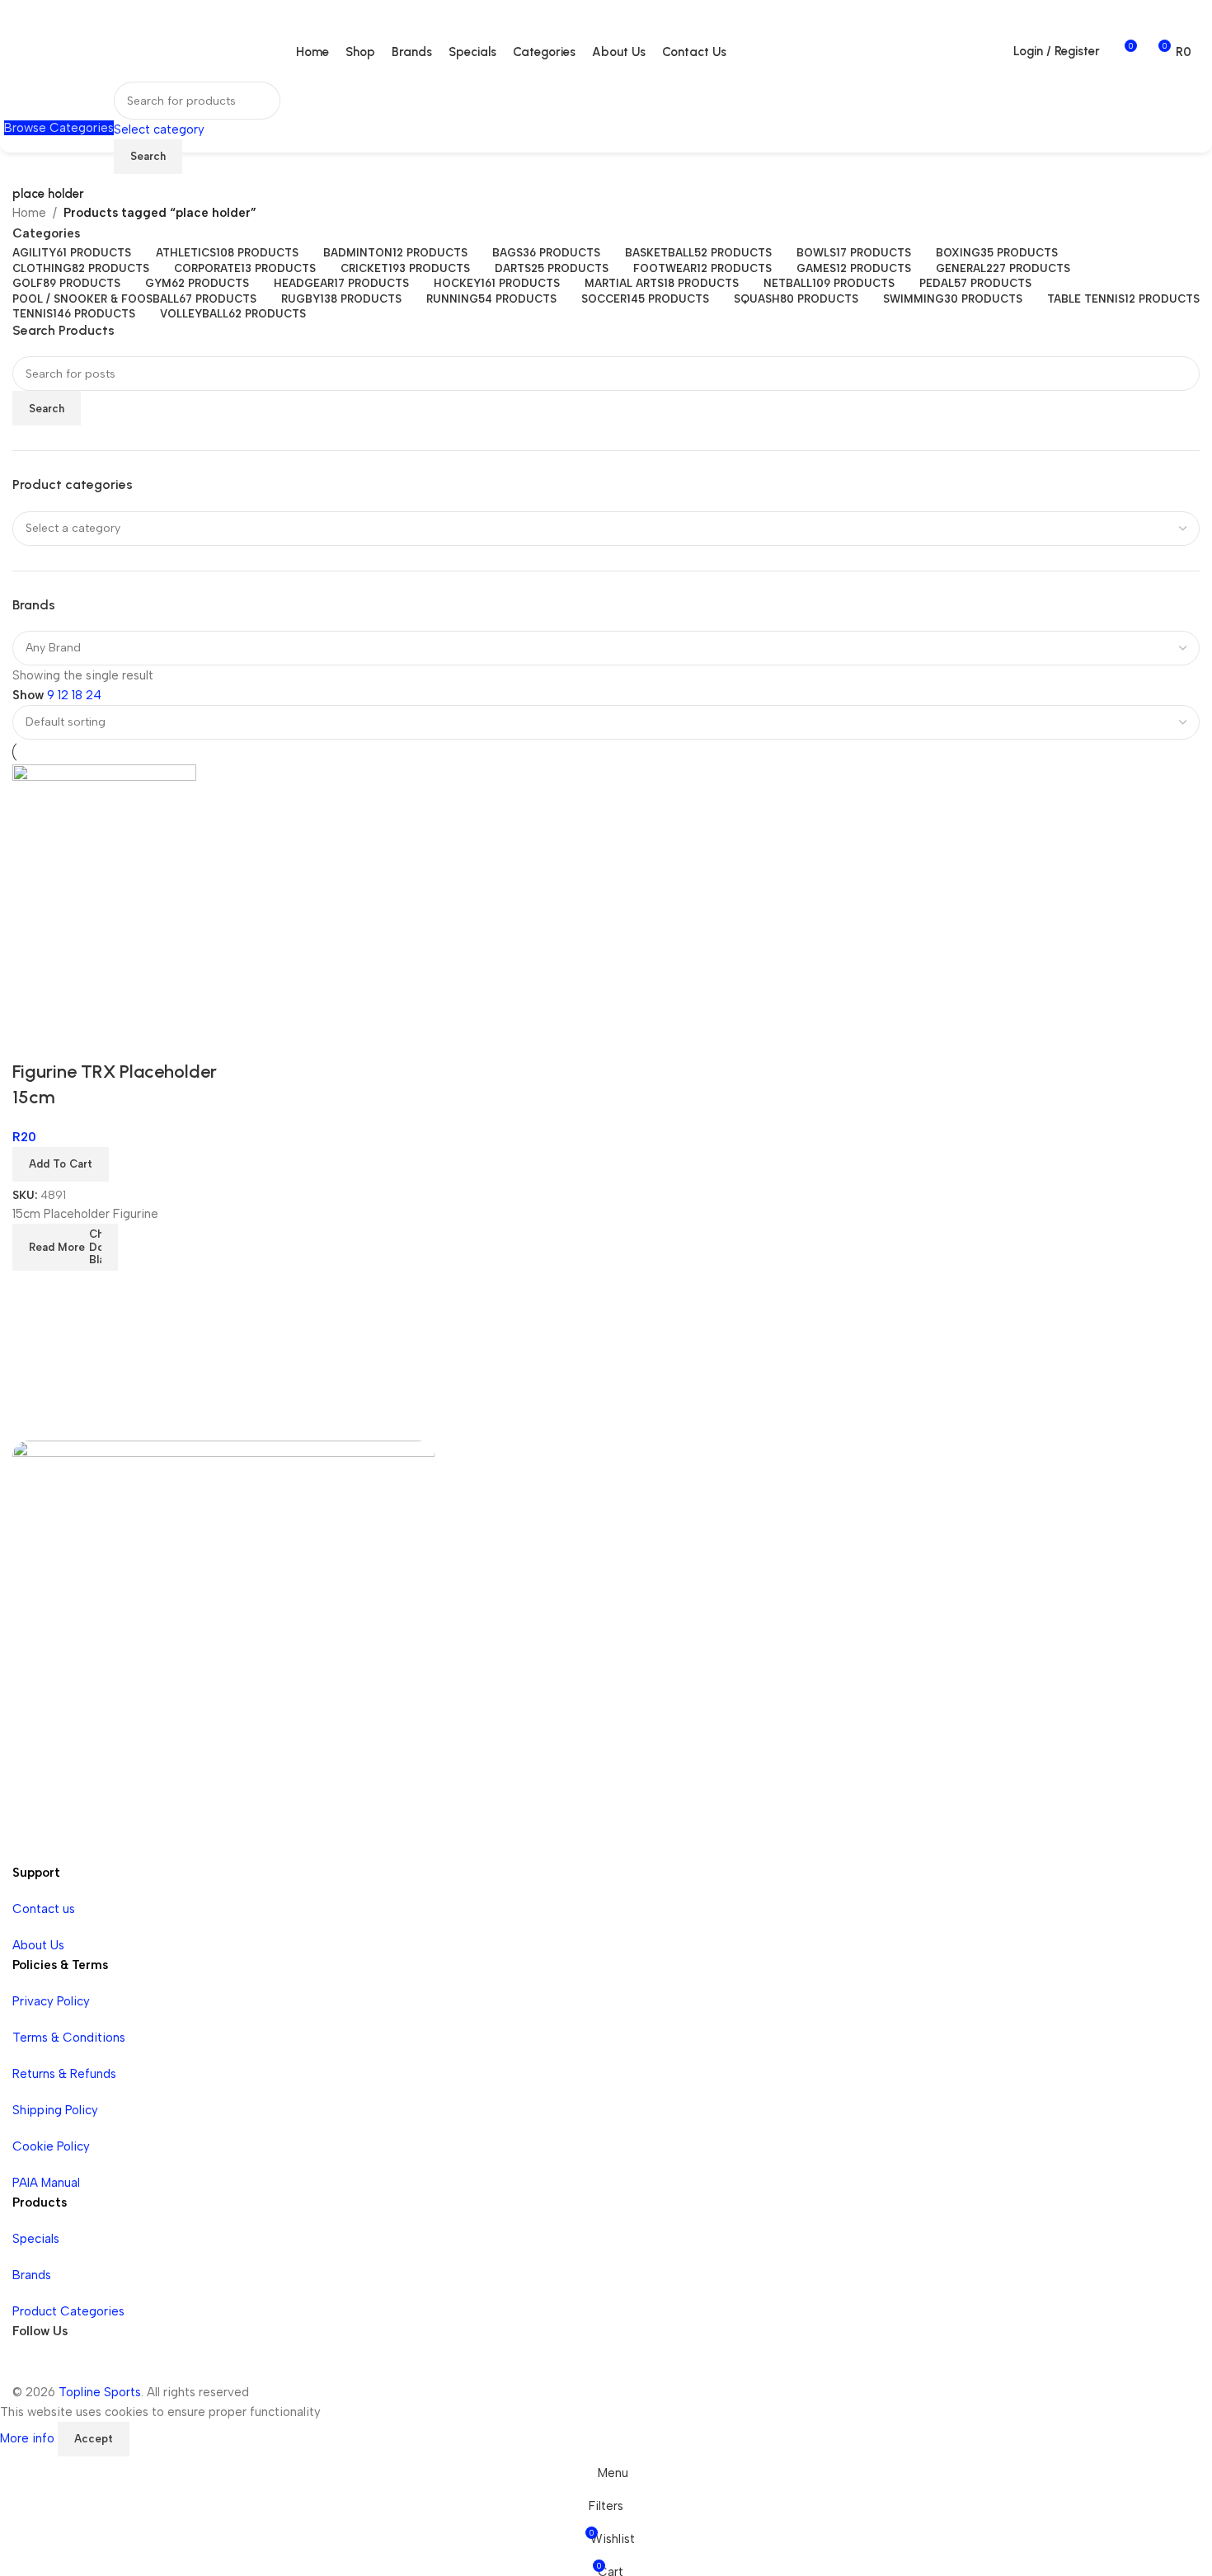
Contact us (44, 1909)
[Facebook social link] (29, 2366)
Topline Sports (100, 2392)
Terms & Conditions (69, 2038)
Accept (94, 2439)
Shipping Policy (55, 2110)
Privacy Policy (51, 2001)
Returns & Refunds (64, 2074)
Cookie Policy (51, 2146)
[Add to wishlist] (78, 1039)
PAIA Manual (46, 2183)
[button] (61, 1164)
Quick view (33, 1039)
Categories (46, 234)
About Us (38, 1945)
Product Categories (68, 2311)
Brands (32, 2275)
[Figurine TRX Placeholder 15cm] (104, 891)
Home (29, 213)
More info (29, 2438)
